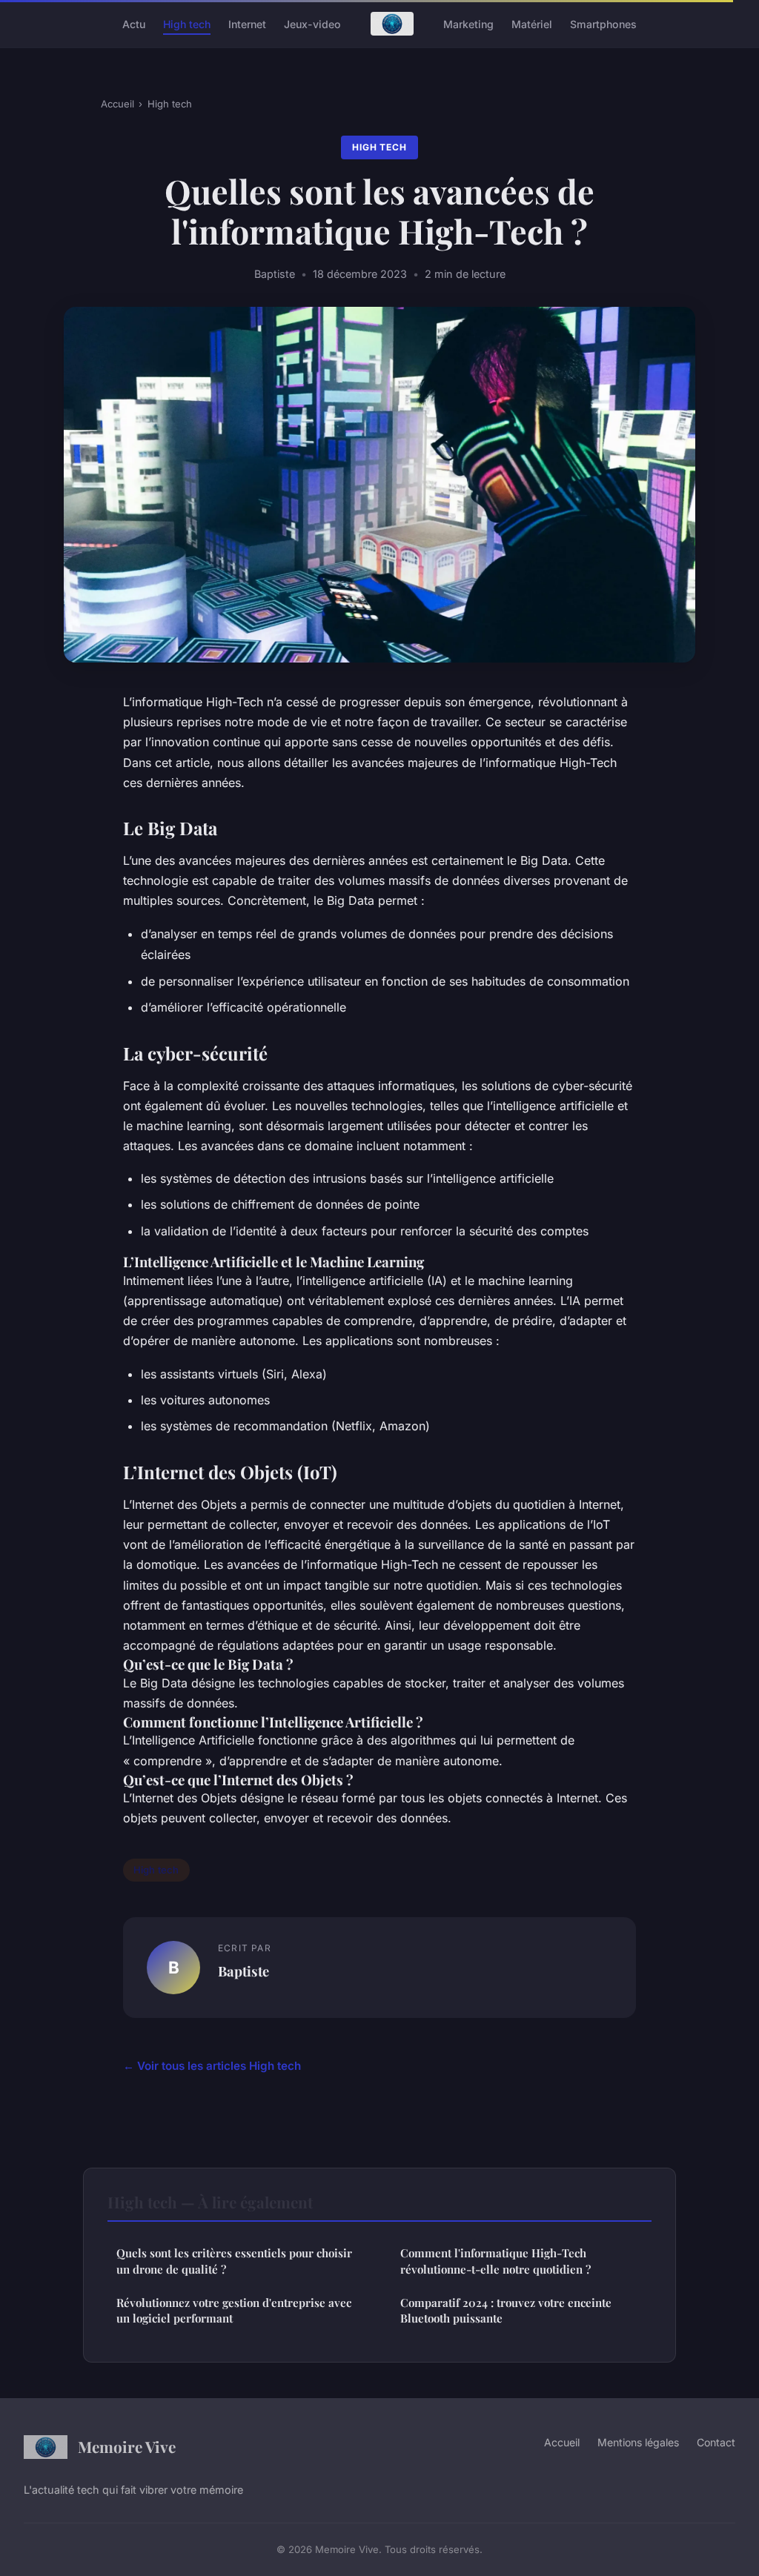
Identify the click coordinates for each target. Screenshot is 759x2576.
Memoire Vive (127, 2446)
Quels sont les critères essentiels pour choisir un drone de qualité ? (234, 2261)
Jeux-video (312, 23)
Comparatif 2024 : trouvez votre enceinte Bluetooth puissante (506, 2310)
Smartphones (603, 23)
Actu (134, 23)
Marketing (468, 23)
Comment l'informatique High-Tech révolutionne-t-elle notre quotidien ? (495, 2261)
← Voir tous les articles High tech (212, 2066)
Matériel (532, 23)
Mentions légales (638, 2442)
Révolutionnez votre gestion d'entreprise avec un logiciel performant (234, 2310)
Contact (716, 2442)
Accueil (117, 104)
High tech (187, 23)
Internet (247, 23)
